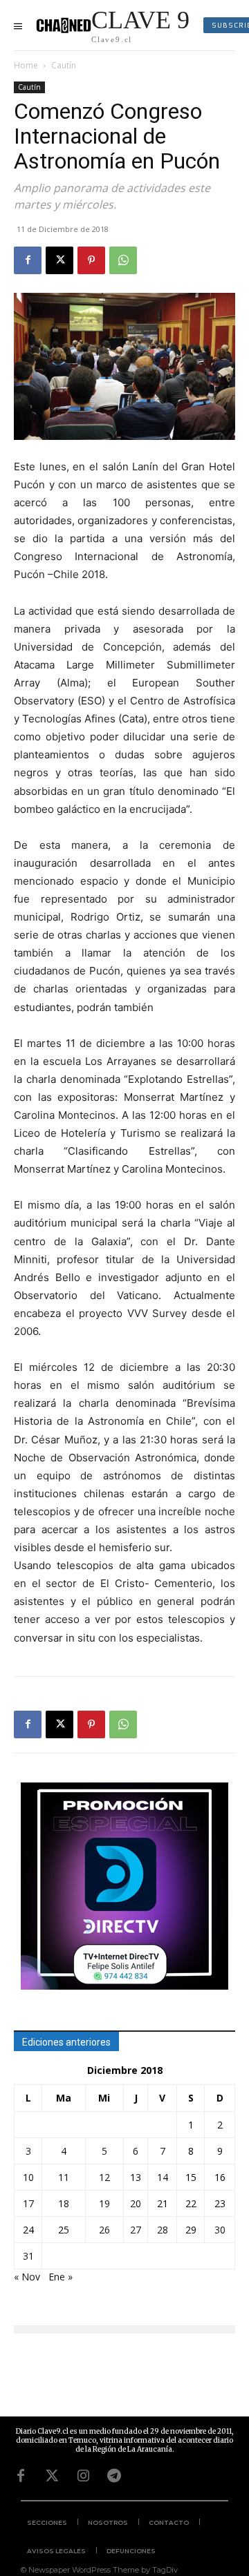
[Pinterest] (91, 260)
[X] (59, 260)
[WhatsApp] (123, 260)
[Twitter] (52, 2476)
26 (104, 2230)
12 (104, 2177)
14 (163, 2177)
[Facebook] (28, 260)
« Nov (27, 2277)
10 (28, 2177)
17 (28, 2203)
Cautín (64, 65)
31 (28, 2256)
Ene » (61, 2277)
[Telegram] (114, 2476)
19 (104, 2203)
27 (136, 2230)
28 (163, 2230)
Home (26, 65)
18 (64, 2203)
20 (136, 2203)
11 (64, 2177)
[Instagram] (83, 2476)
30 (220, 2230)
